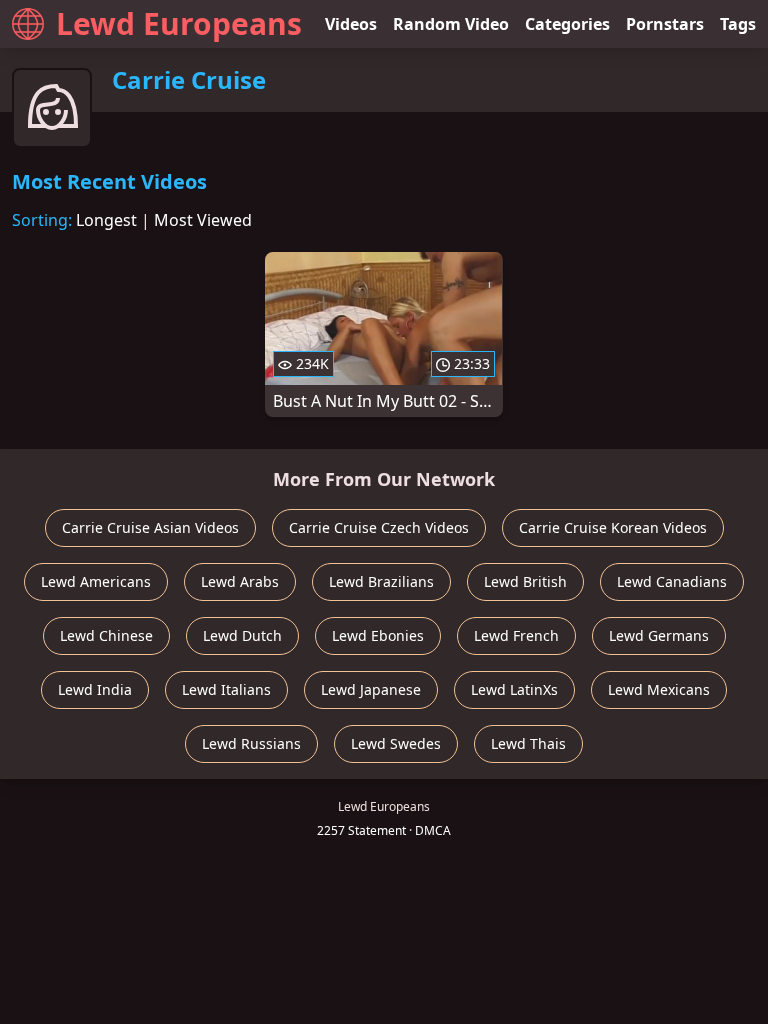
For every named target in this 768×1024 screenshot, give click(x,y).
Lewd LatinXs (514, 689)
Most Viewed (203, 220)
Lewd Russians (251, 743)
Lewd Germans (659, 635)
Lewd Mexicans (659, 689)
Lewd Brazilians (381, 581)
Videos (351, 24)
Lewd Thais (528, 743)
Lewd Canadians (672, 581)
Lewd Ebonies (378, 635)
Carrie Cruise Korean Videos (613, 527)
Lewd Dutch (242, 635)
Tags (738, 24)
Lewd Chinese (106, 635)
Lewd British (525, 581)
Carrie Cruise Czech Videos (379, 527)
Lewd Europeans (179, 23)
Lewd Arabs (240, 581)
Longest (106, 220)
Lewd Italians (226, 689)
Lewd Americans (96, 581)
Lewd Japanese (371, 689)
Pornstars (665, 24)
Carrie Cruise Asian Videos (150, 527)
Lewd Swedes (396, 743)
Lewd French (516, 635)
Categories (567, 24)
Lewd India (95, 689)
